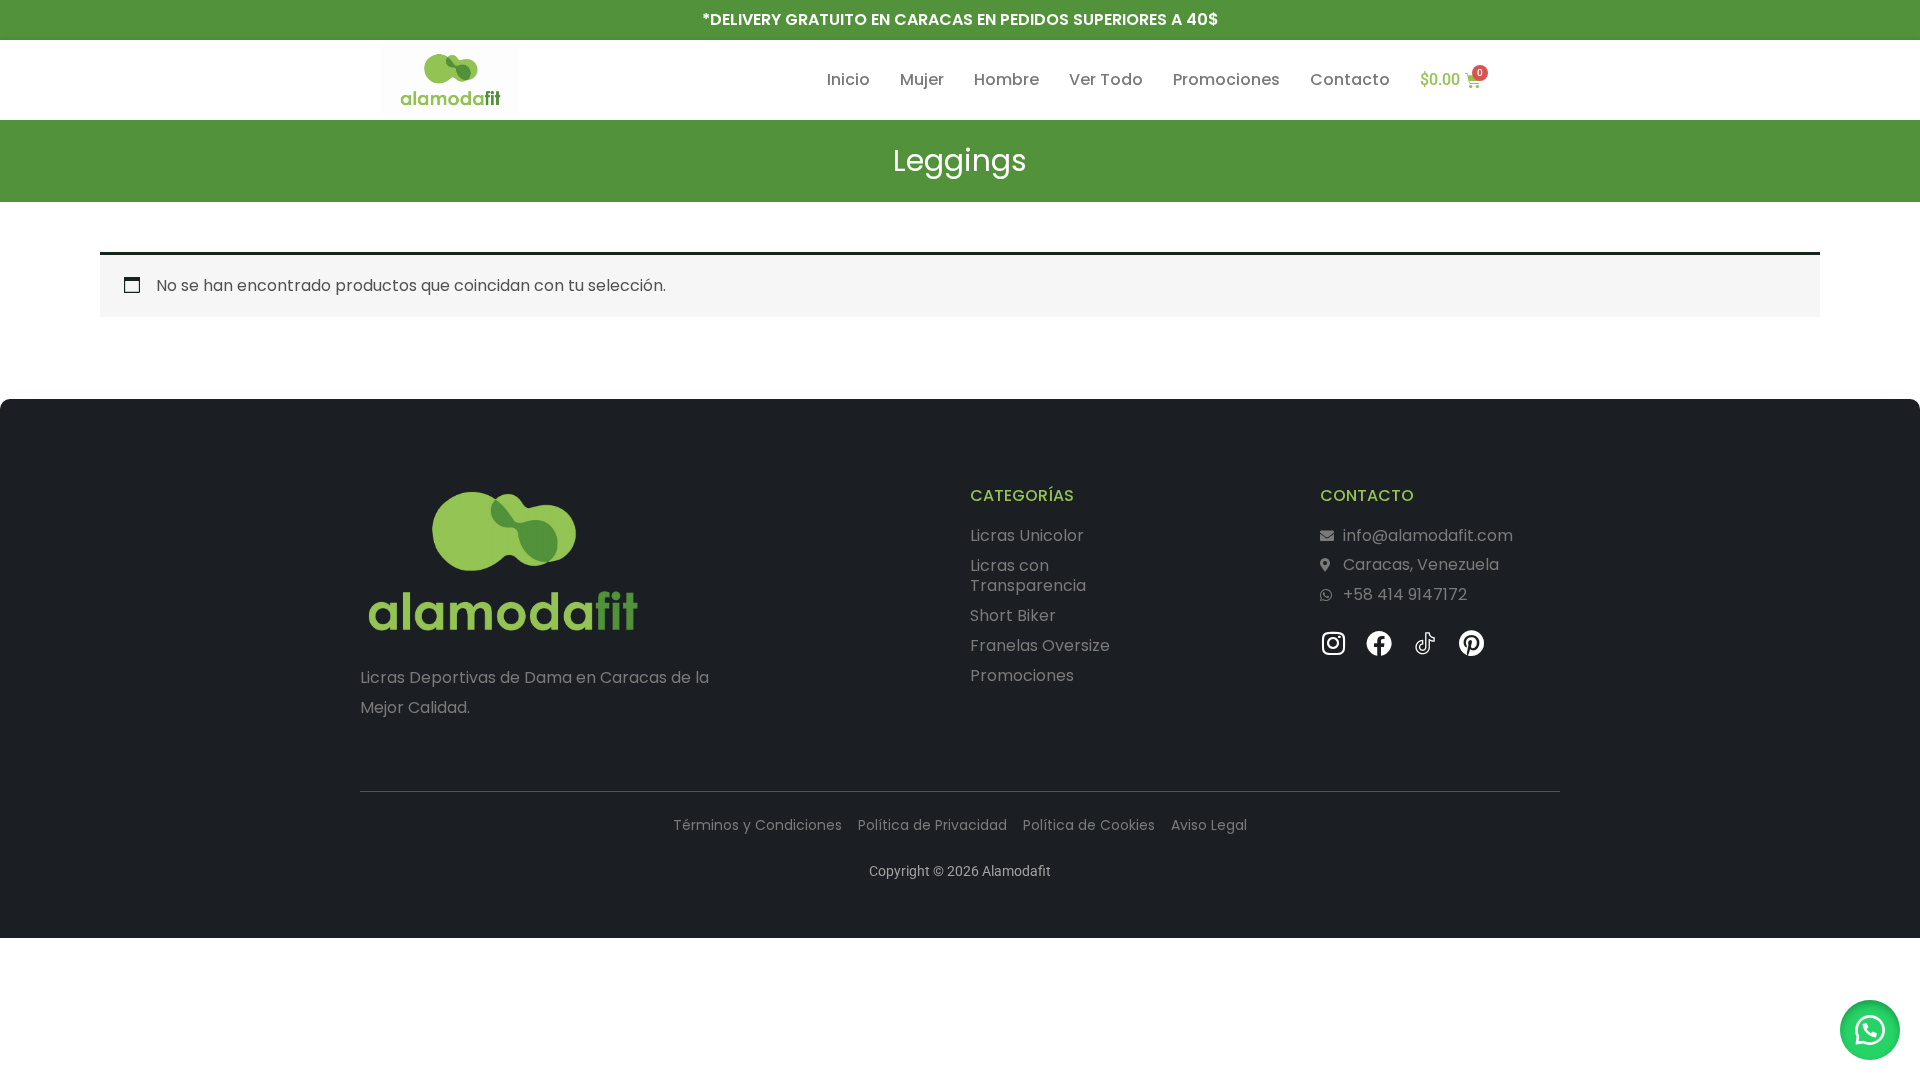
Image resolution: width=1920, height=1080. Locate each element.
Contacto (1350, 80)
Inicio (848, 80)
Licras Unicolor (1027, 535)
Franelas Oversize (1040, 645)
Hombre (1006, 80)
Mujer (922, 80)
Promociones (1226, 80)
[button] (1870, 1030)
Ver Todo (1106, 80)
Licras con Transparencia (1028, 575)
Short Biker (1013, 615)
